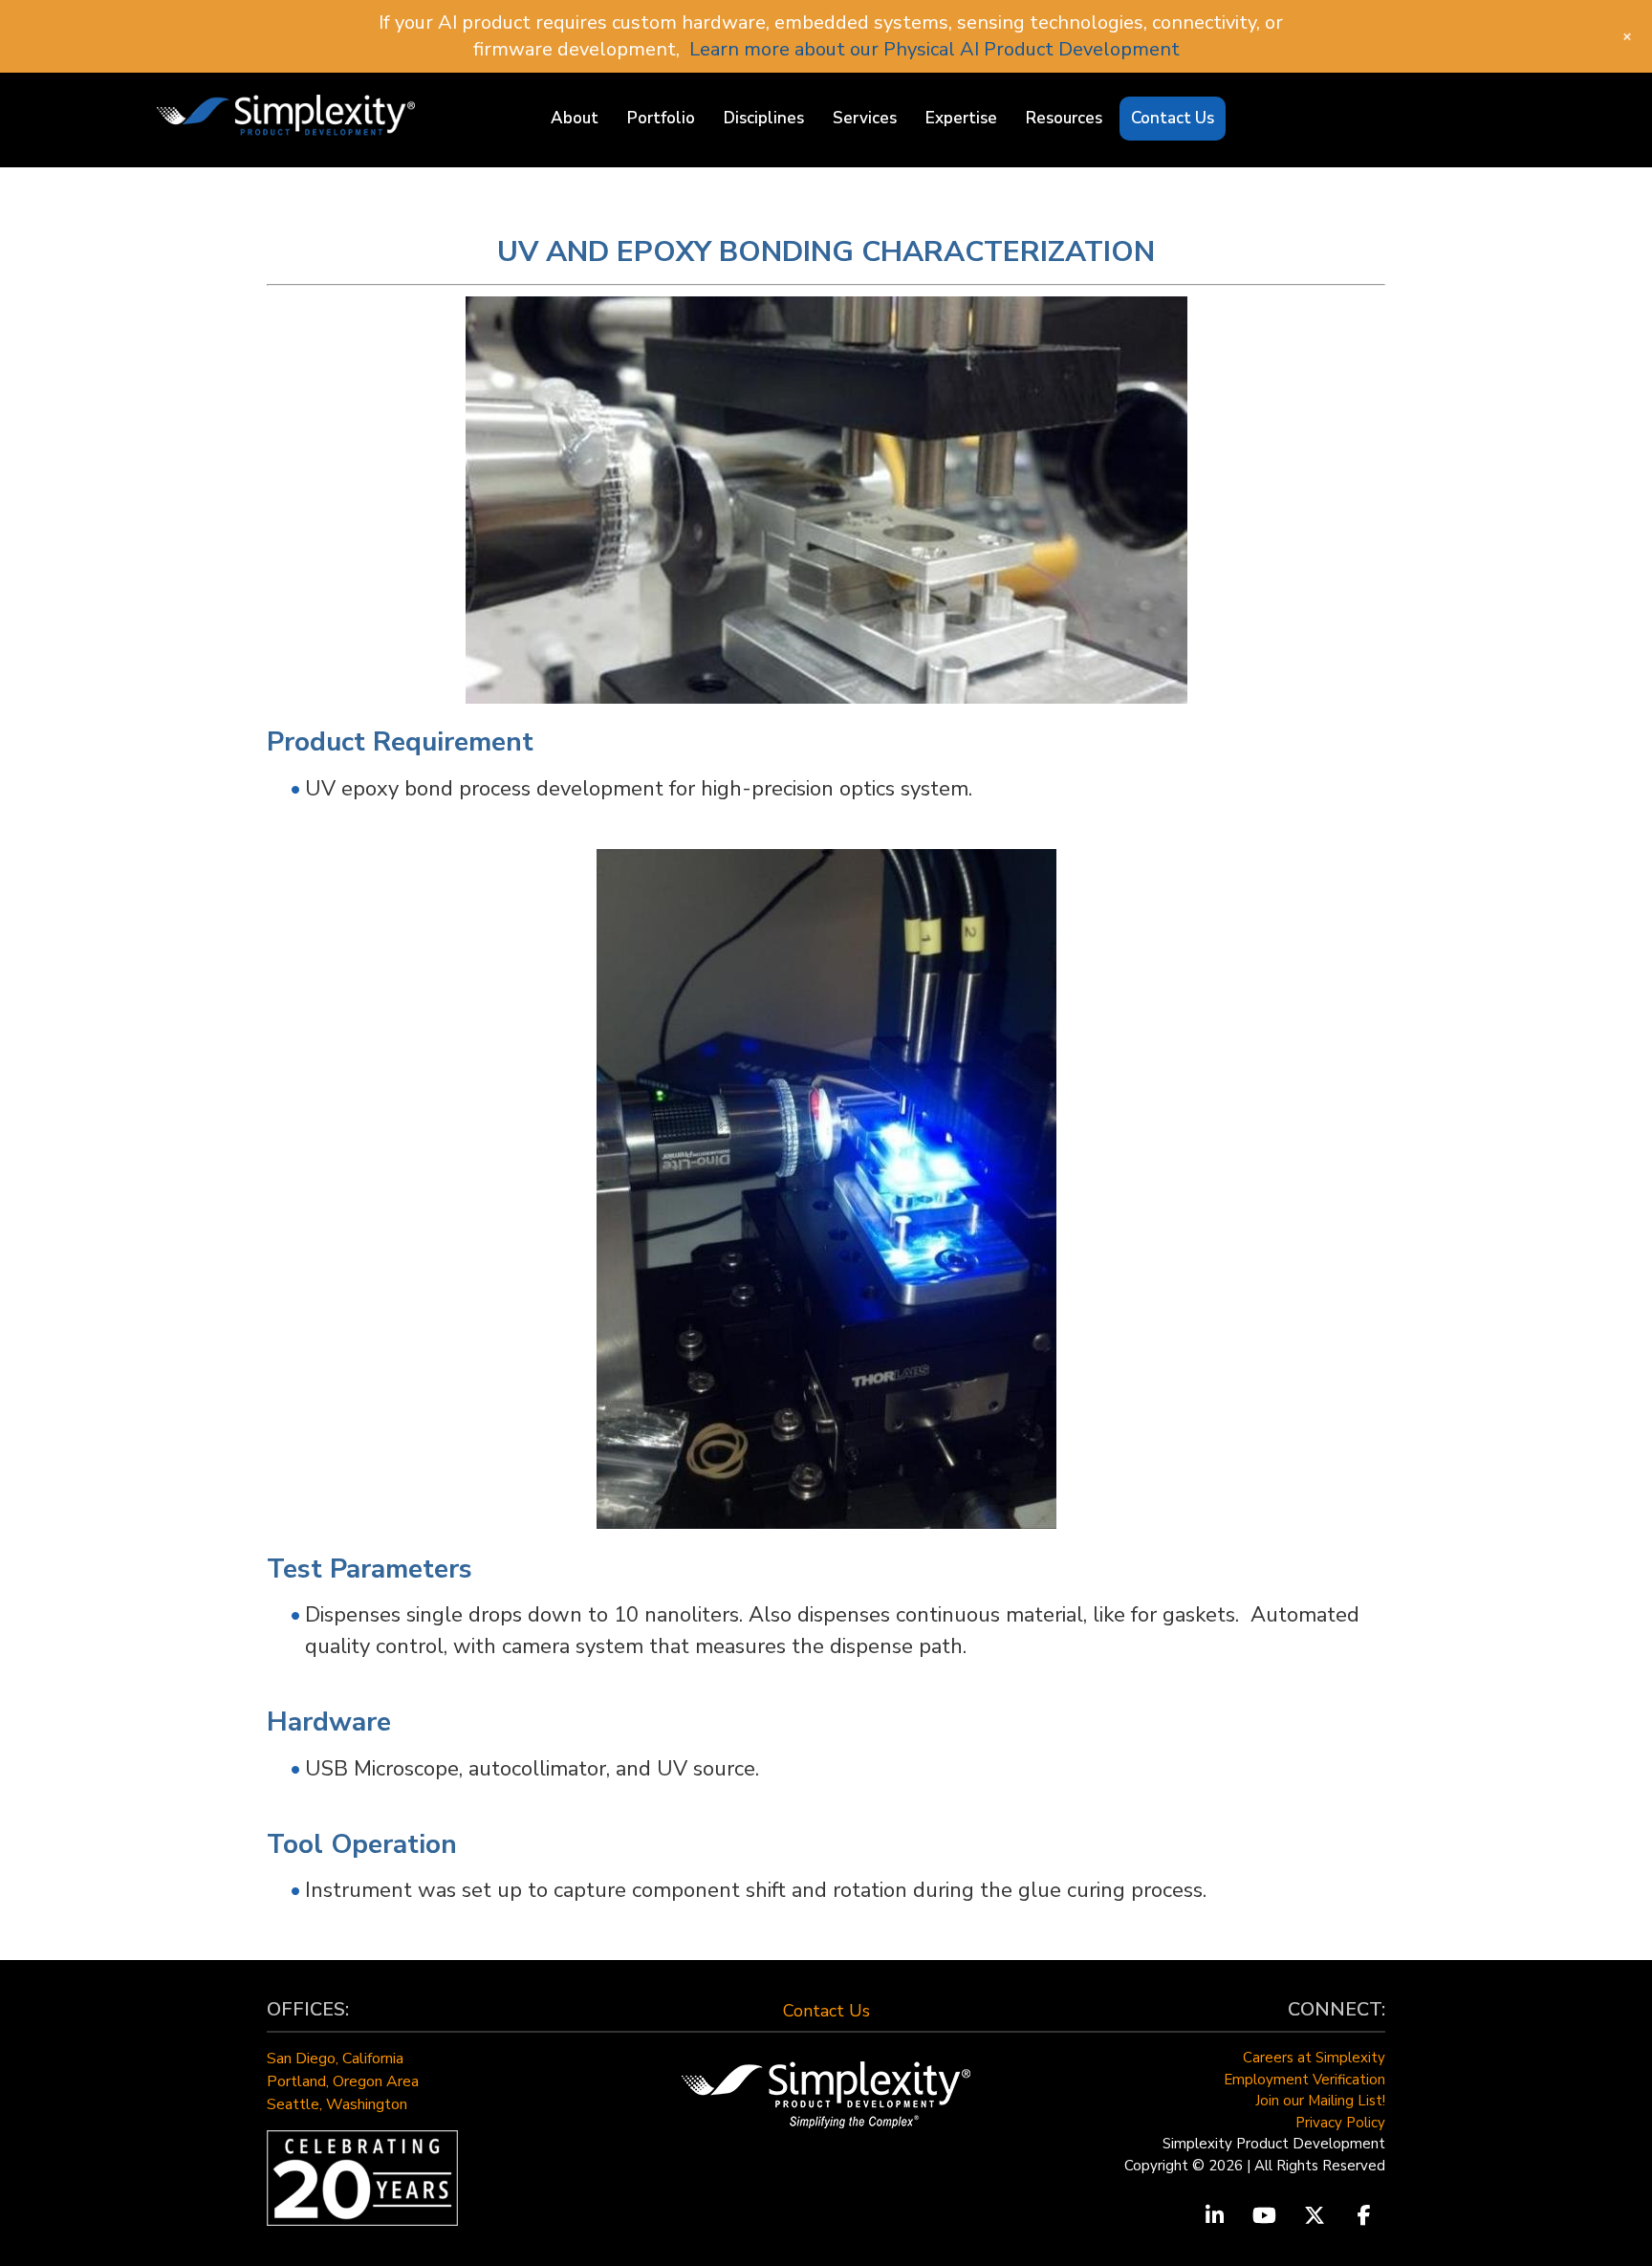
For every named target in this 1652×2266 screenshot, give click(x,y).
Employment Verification (1304, 2080)
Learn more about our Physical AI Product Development (935, 49)
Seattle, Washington (337, 2104)
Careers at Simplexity (1314, 2058)
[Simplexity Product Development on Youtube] (1265, 2216)
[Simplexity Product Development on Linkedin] (1214, 2216)
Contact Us (826, 2011)
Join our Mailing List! (1320, 2101)
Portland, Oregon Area (343, 2081)
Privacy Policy (1340, 2123)
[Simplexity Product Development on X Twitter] (1315, 2216)
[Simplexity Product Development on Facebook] (1364, 2216)
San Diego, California (335, 2059)
